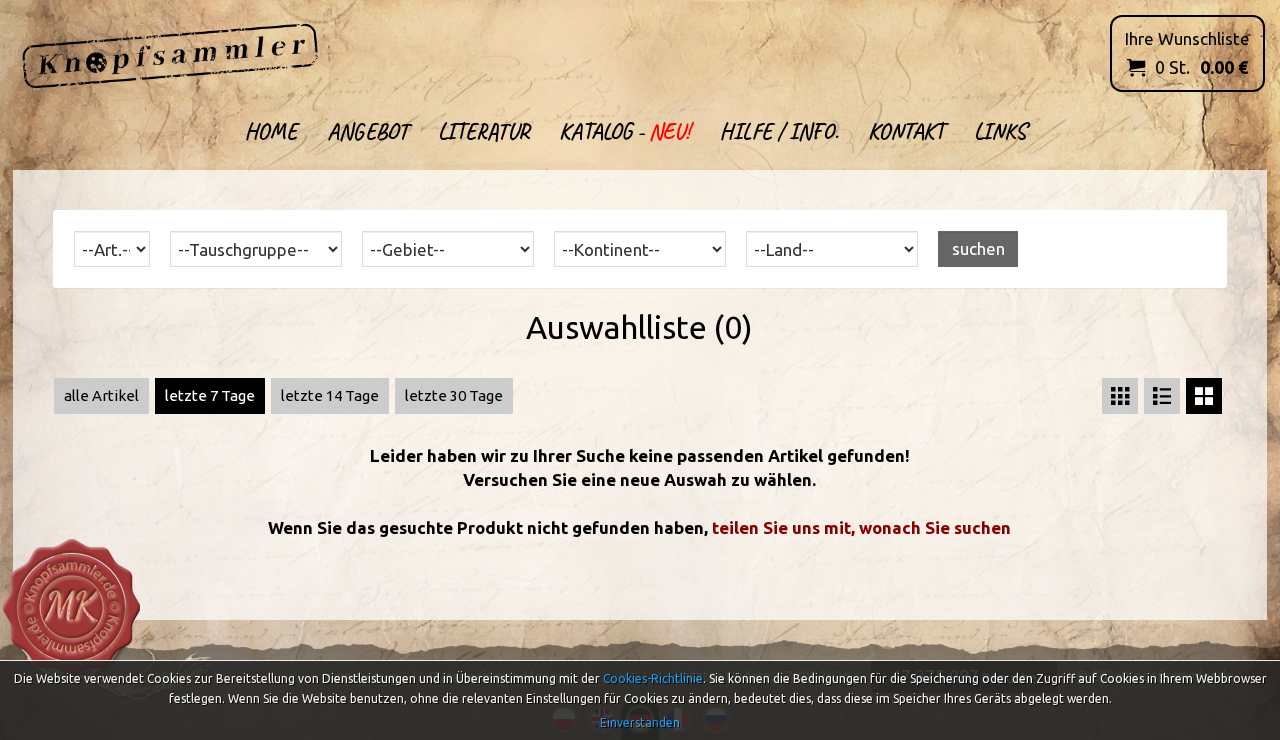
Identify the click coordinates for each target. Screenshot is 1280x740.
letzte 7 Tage (210, 395)
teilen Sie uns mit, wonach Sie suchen (861, 527)
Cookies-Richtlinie (653, 678)
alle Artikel (101, 395)
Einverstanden (640, 722)
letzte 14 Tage (330, 395)
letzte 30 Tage (454, 395)
